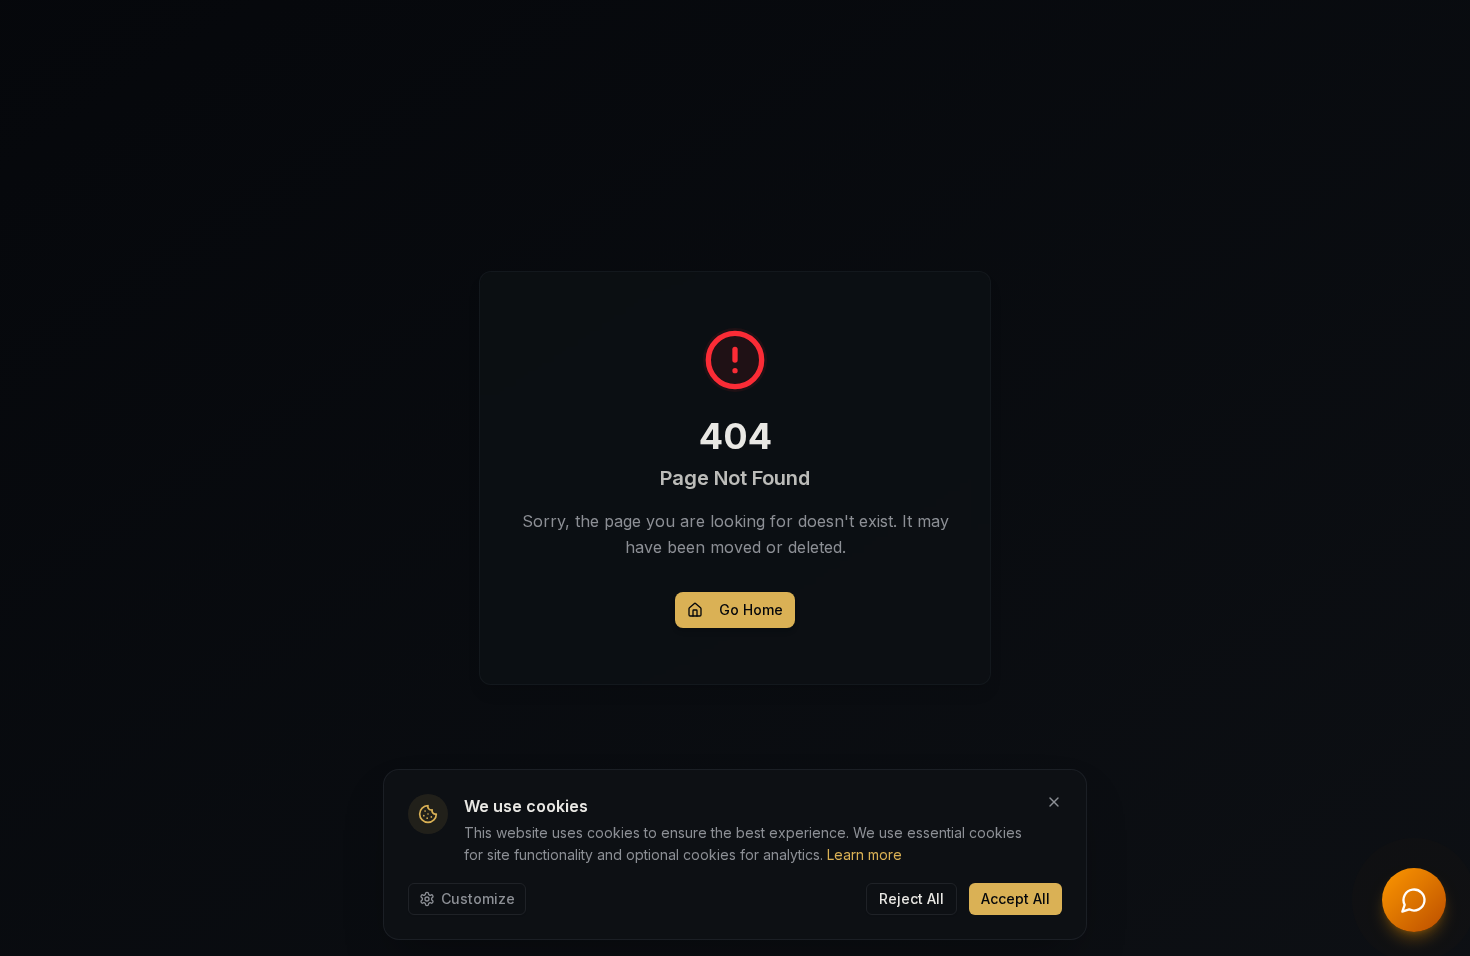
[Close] (1054, 802)
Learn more (864, 854)
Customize (478, 898)
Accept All (1015, 898)
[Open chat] (1414, 900)
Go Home (751, 609)
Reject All (911, 898)
